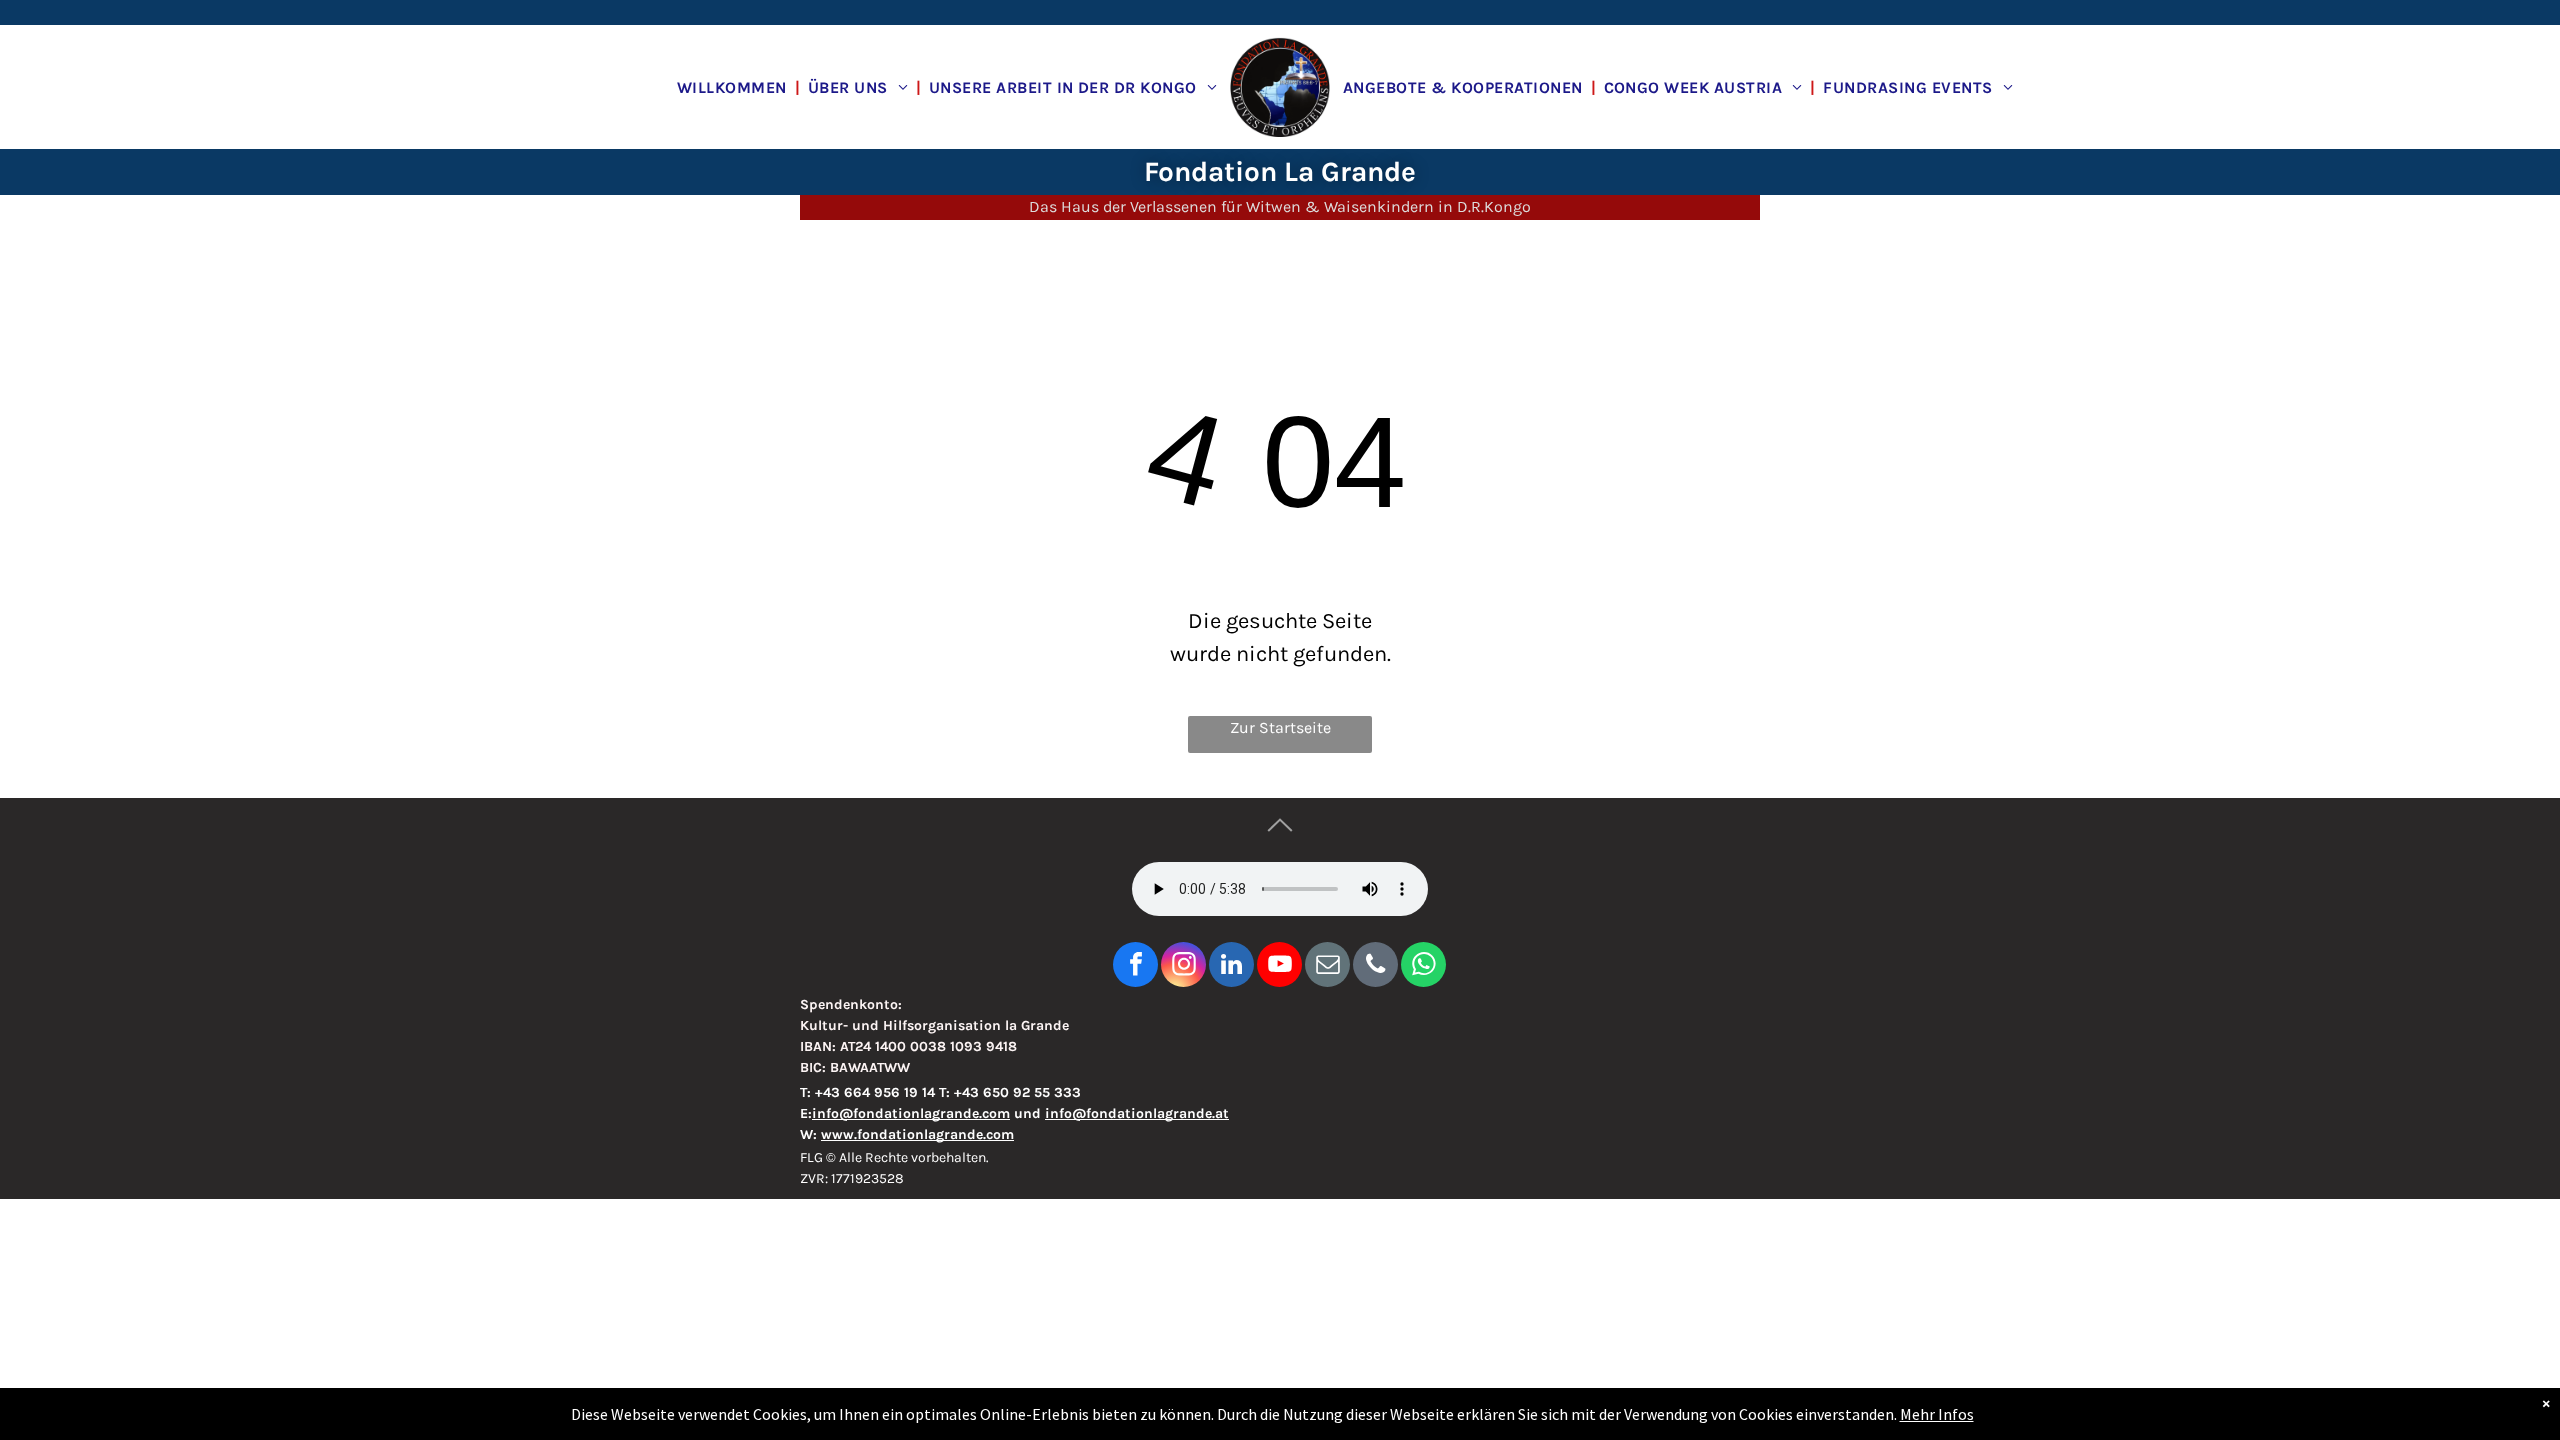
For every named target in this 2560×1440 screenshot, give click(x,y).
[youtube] (1279, 967)
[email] (1327, 967)
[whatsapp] (1423, 967)
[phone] (1375, 967)
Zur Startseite (1280, 727)
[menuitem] (734, 86)
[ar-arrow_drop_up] (1280, 847)
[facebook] (1135, 967)
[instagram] (1183, 967)
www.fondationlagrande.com (917, 1134)
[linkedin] (1231, 967)
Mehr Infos (1937, 1414)
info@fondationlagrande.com (911, 1113)
